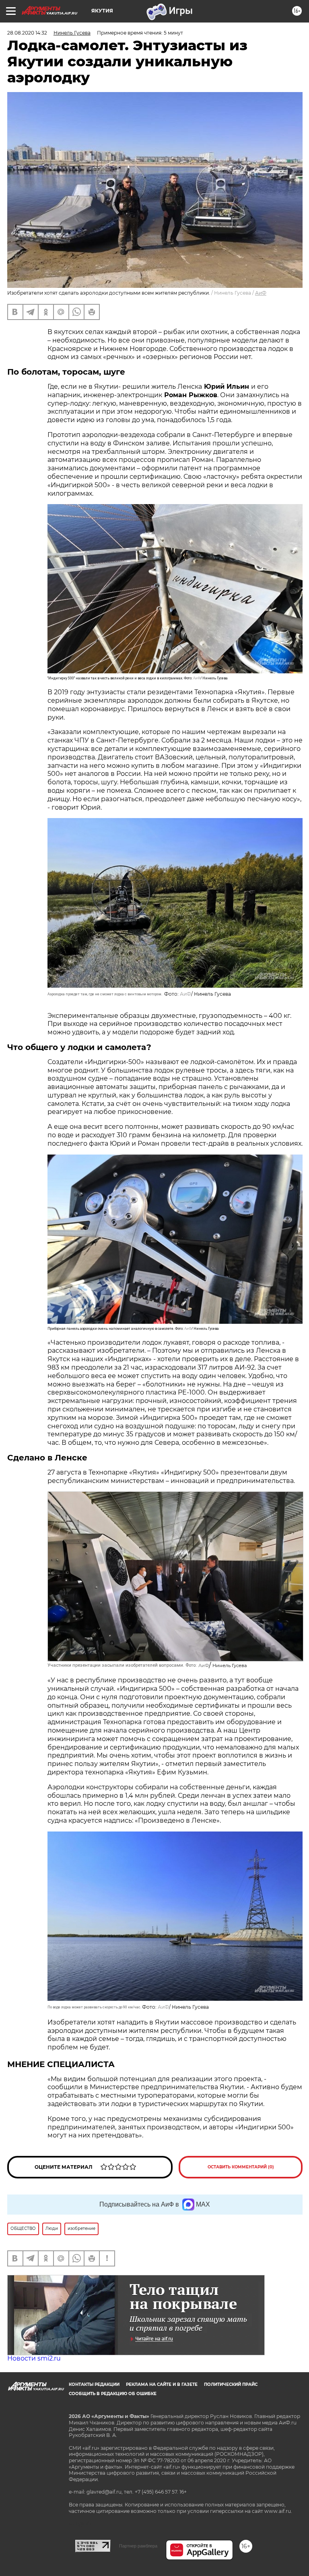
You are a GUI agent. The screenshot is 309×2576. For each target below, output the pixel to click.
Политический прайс (231, 2384)
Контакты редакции (94, 2384)
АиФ (261, 293)
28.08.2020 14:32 (27, 33)
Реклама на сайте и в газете (162, 2384)
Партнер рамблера (138, 2546)
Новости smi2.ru (34, 2358)
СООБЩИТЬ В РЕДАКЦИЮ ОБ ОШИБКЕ (113, 2394)
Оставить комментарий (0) (241, 2167)
